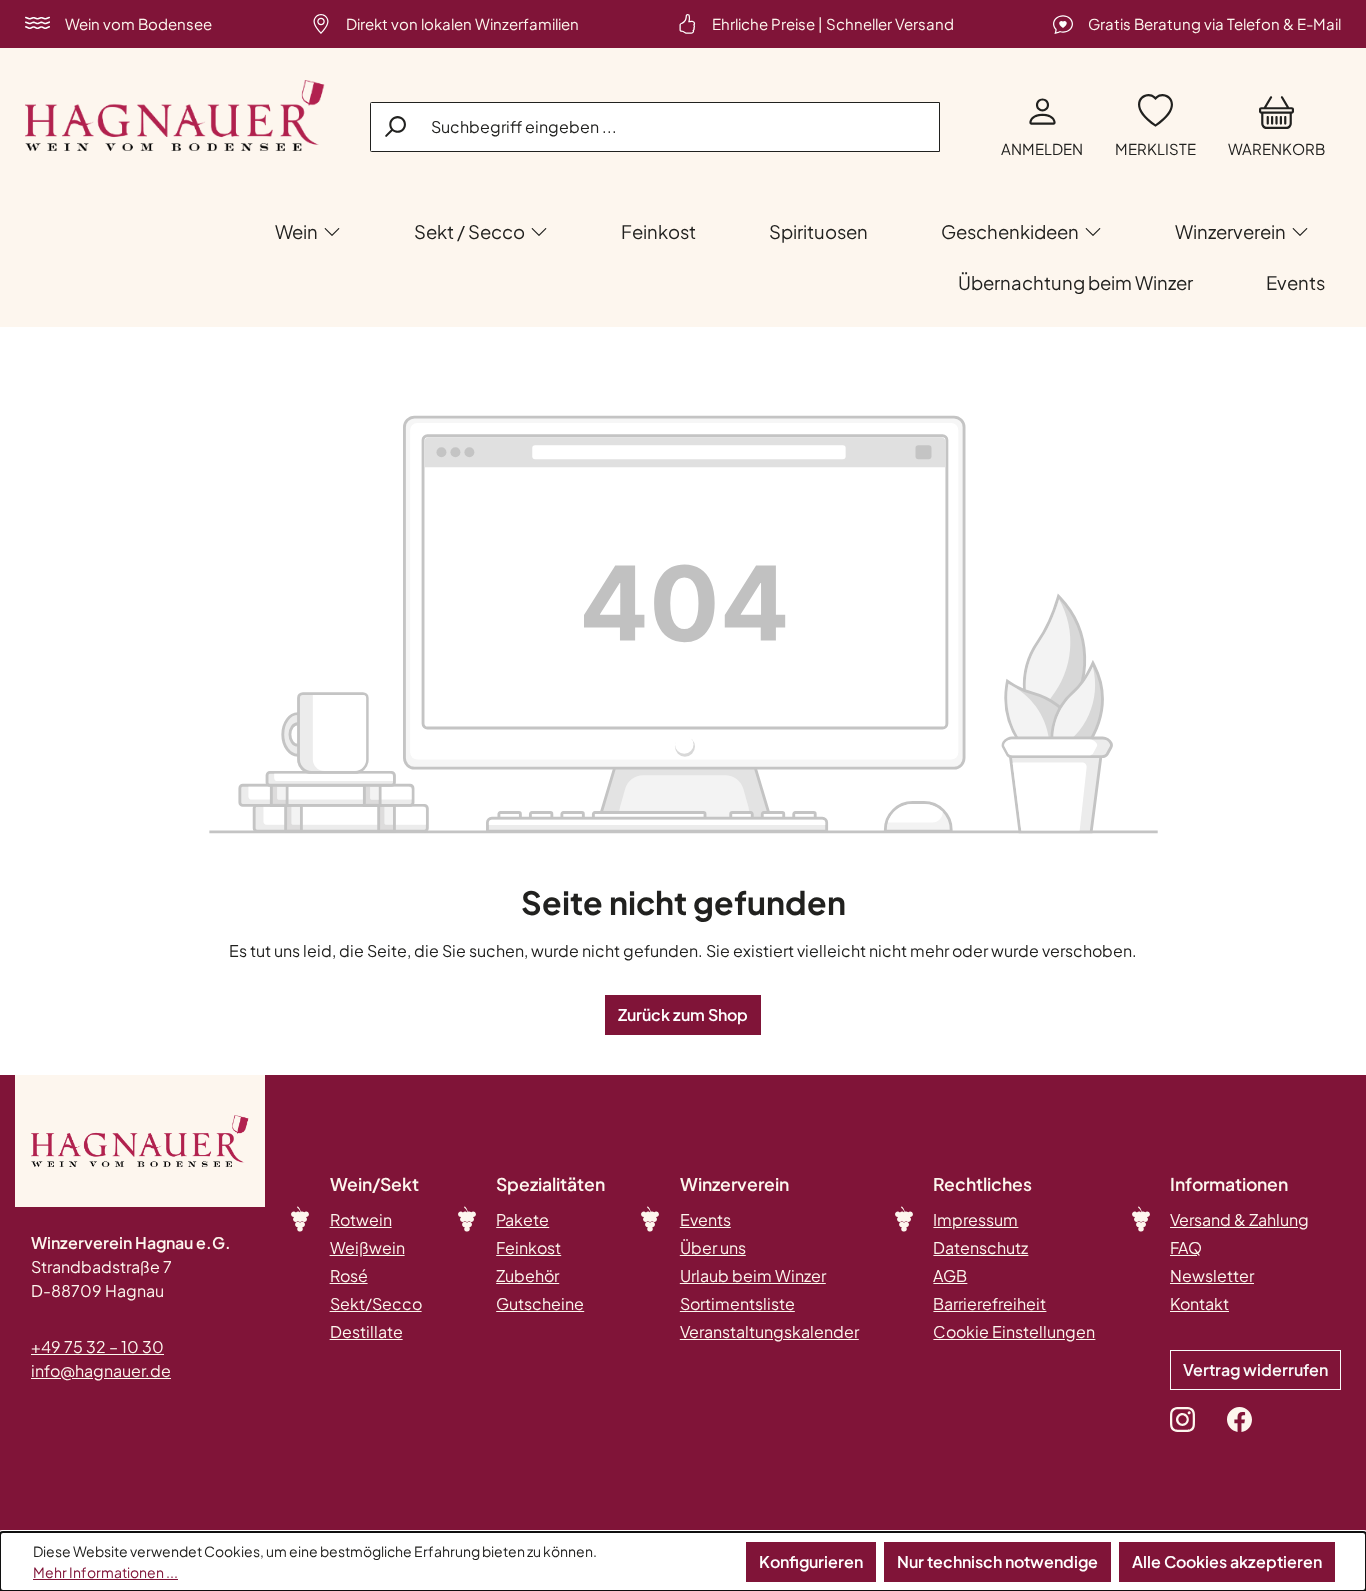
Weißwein (367, 1247)
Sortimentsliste (737, 1303)
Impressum (975, 1219)
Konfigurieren (811, 1561)
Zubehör (527, 1275)
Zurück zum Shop (683, 1014)
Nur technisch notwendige (997, 1561)
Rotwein (361, 1219)
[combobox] (655, 127)
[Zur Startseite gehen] (175, 115)
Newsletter (1212, 1275)
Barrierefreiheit (989, 1303)
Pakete (522, 1219)
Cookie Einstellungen (1014, 1331)
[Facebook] (1239, 1419)
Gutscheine (540, 1303)
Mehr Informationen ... (105, 1572)
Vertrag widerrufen (1255, 1369)
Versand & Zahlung (1239, 1219)
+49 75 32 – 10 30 (97, 1346)
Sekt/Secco (376, 1303)
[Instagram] (1182, 1419)
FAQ (1186, 1247)
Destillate (366, 1331)
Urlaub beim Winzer (753, 1275)
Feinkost (528, 1247)
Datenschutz (980, 1247)
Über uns (713, 1247)
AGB (950, 1275)
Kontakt (1199, 1303)
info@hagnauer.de (101, 1370)
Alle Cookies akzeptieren (1227, 1561)
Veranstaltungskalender (769, 1331)
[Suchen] (397, 126)
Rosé (349, 1275)
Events (705, 1219)
